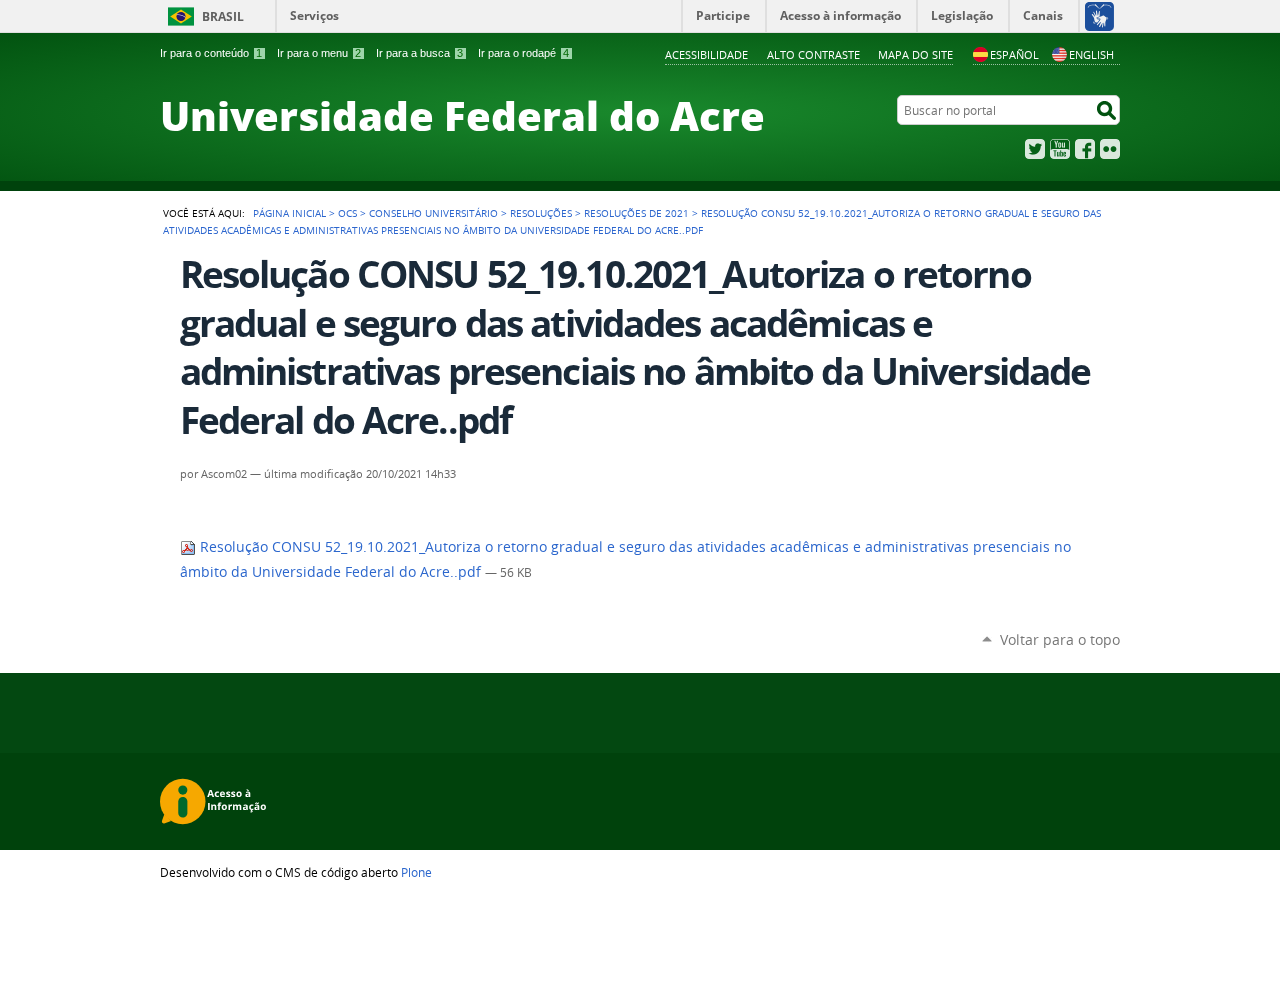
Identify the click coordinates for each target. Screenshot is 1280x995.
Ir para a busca (419, 53)
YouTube (1060, 149)
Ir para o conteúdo (211, 53)
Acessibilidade (706, 54)
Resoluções (541, 213)
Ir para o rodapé (523, 53)
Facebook (1085, 149)
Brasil (223, 16)
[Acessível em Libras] (1098, 16)
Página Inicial (289, 213)
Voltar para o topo (1060, 639)
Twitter (1035, 149)
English (1091, 54)
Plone (416, 872)
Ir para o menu (319, 53)
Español (1014, 54)
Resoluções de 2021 (636, 213)
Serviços (314, 15)
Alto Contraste (813, 54)
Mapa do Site (915, 54)
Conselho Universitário (433, 213)
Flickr (1110, 149)
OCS (347, 213)
